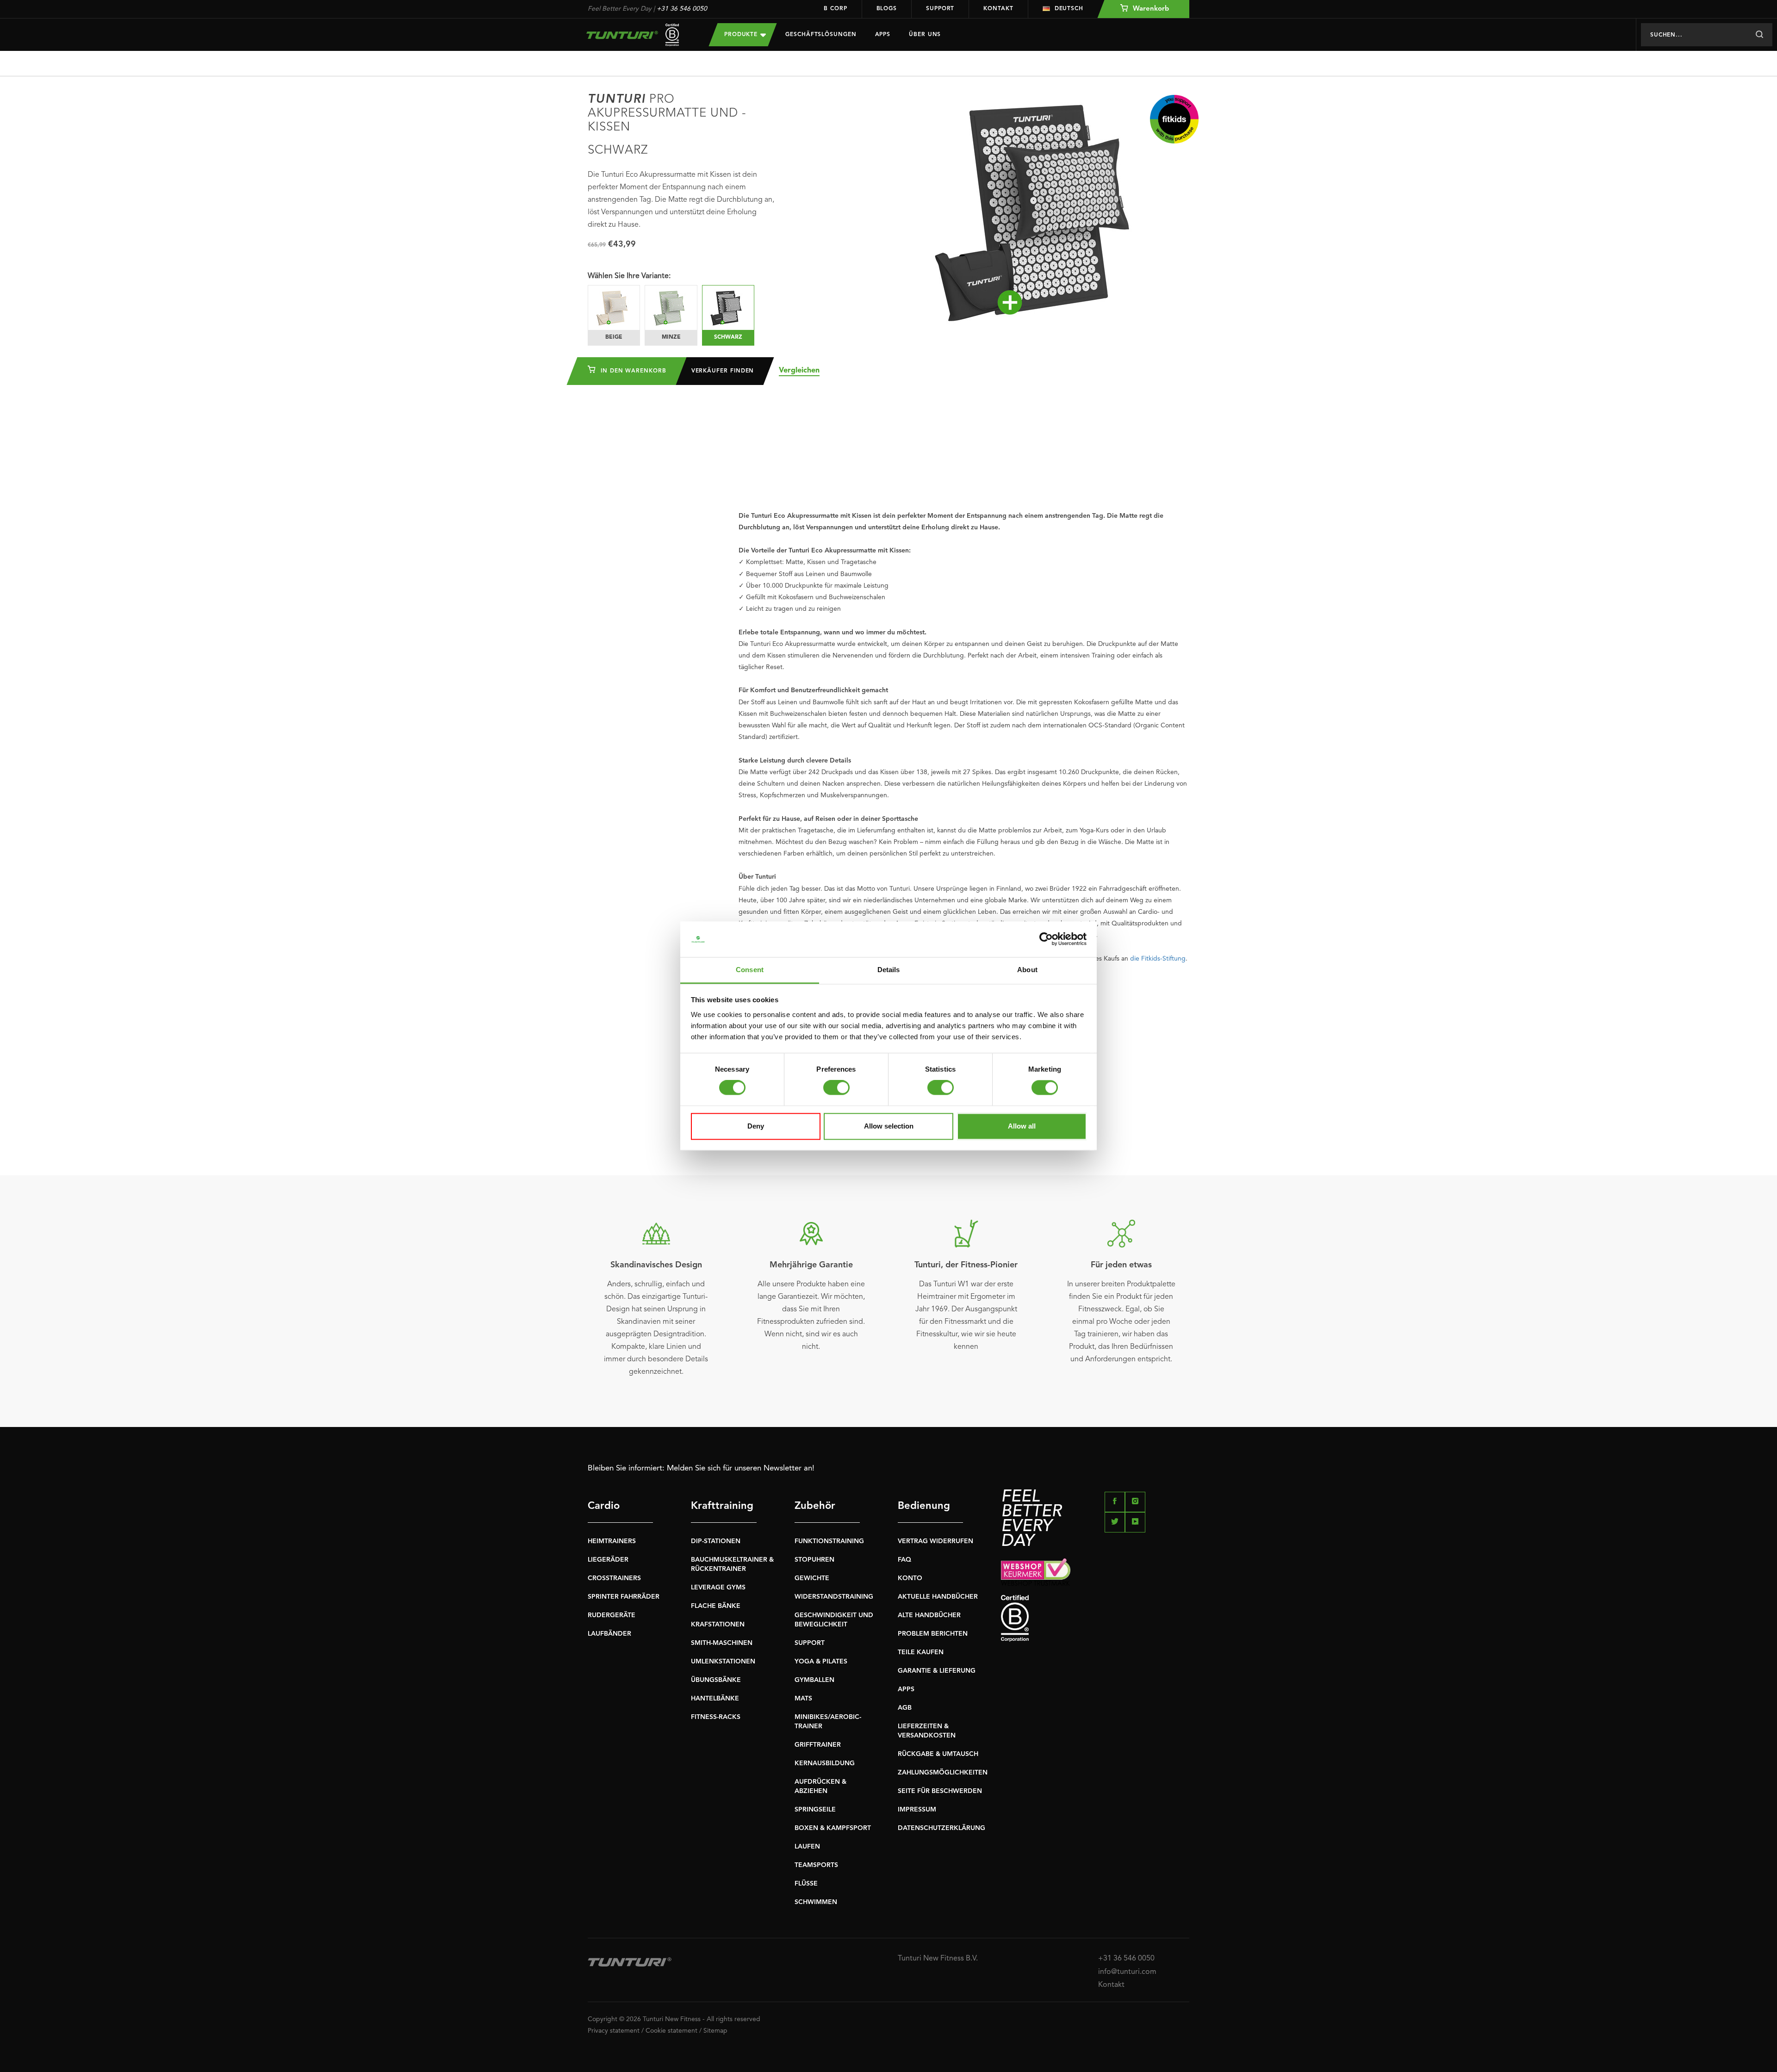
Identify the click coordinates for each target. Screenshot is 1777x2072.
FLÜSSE (806, 1884)
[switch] (836, 1088)
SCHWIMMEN (816, 1902)
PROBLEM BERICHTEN (933, 1634)
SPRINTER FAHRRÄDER (624, 1597)
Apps (883, 35)
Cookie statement (671, 2031)
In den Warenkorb (632, 371)
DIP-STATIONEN (716, 1541)
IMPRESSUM (917, 1810)
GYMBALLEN (814, 1680)
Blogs (887, 9)
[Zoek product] (1759, 35)
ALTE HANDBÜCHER (929, 1615)
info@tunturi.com (1127, 1972)
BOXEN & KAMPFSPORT (833, 1828)
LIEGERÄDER (608, 1560)
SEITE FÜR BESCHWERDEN (940, 1791)
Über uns (925, 35)
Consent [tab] (750, 970)
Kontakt (998, 9)
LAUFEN (807, 1847)
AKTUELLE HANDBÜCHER (938, 1597)
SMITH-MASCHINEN (722, 1643)
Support (940, 9)
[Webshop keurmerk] (1095, 1572)
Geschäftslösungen (821, 35)
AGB (905, 1708)
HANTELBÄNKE (715, 1699)
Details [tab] (889, 970)
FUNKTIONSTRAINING (829, 1541)
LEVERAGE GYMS (718, 1588)
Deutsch (1069, 9)
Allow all (1022, 1126)
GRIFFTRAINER (818, 1745)
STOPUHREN (814, 1560)
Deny (756, 1126)
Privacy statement (614, 2031)
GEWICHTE (812, 1578)
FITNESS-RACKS (716, 1717)
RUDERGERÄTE (612, 1615)
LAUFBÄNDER (609, 1634)
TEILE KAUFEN (921, 1652)
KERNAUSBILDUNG (825, 1763)
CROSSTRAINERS (614, 1578)
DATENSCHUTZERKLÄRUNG (941, 1828)
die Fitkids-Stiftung (1158, 959)
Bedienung (924, 1506)
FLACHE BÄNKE (716, 1606)
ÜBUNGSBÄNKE (716, 1680)
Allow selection (889, 1126)
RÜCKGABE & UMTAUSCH (938, 1754)
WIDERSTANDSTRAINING (834, 1597)
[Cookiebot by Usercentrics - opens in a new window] (1046, 939)
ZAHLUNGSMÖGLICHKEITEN (943, 1773)
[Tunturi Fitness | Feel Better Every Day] (639, 35)
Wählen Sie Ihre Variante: (629, 276)
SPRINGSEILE (815, 1810)
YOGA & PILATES (821, 1662)
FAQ (904, 1560)
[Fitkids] (1174, 119)
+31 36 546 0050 (682, 9)
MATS (803, 1699)
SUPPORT (810, 1643)
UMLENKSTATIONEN (723, 1662)
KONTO (910, 1578)
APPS (906, 1689)
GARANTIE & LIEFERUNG (937, 1671)
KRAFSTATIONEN (718, 1625)
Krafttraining (722, 1506)
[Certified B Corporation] (1095, 1618)
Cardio (604, 1506)
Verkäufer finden (723, 371)
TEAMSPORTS (816, 1865)
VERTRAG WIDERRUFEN (935, 1541)
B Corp (835, 9)
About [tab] (1027, 970)
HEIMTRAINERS (612, 1541)
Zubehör (815, 1506)
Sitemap (715, 2031)
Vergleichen (799, 371)
